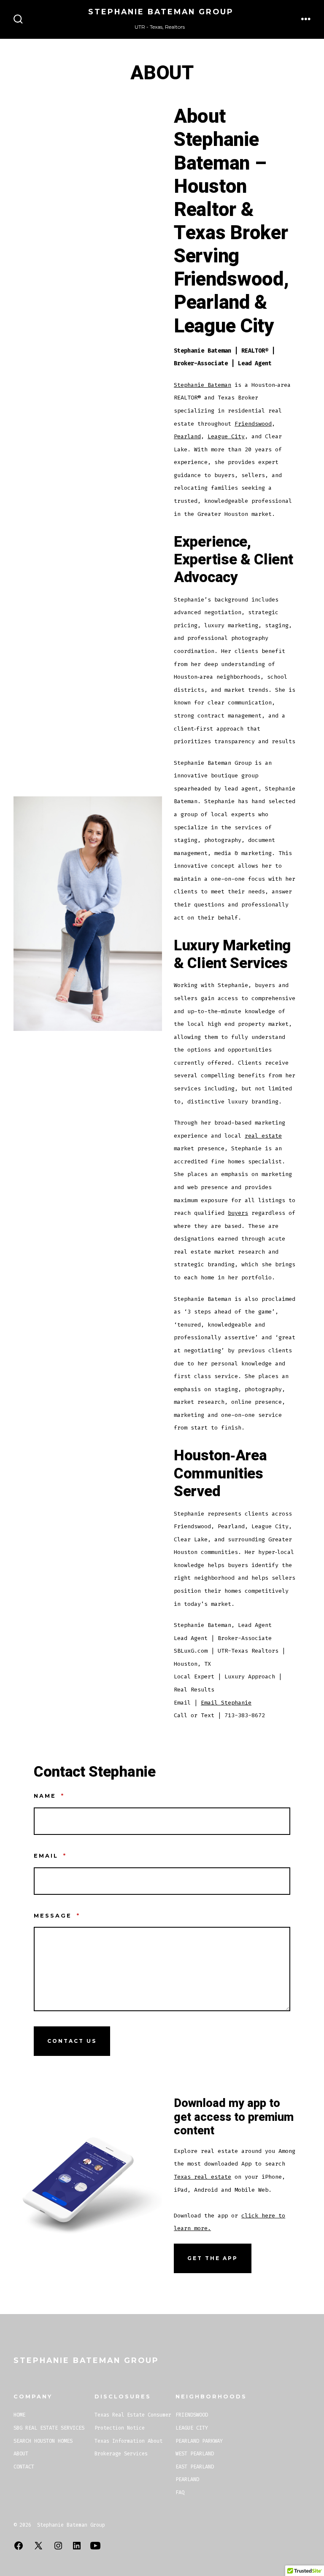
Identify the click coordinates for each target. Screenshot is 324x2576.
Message (57, 1916)
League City (226, 436)
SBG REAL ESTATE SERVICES (49, 2428)
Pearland (187, 436)
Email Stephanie (226, 1703)
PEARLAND (187, 2479)
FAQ (180, 2492)
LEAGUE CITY (192, 2428)
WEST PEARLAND (195, 2454)
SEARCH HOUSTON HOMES (43, 2441)
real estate (263, 1136)
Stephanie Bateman (202, 385)
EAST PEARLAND (195, 2467)
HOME (19, 2415)
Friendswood (253, 424)
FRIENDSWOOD (192, 2415)
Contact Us (72, 2041)
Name (49, 1796)
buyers (238, 1213)
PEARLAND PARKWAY (199, 2441)
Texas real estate (202, 2177)
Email (50, 1856)
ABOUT (21, 2454)
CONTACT (24, 2467)
